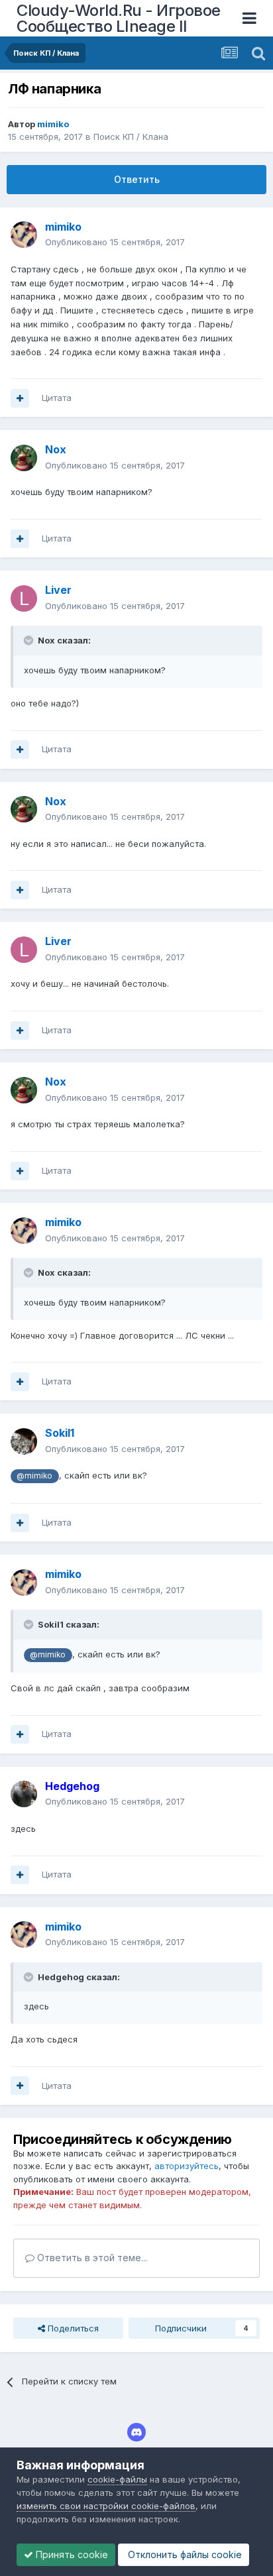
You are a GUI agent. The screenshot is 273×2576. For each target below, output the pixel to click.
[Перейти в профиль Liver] (24, 598)
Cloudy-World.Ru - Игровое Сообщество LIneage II (119, 18)
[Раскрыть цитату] (30, 640)
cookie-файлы (117, 2479)
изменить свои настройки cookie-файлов (106, 2506)
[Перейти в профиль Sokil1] (24, 1441)
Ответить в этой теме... (91, 2258)
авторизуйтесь (187, 2166)
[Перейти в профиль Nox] (24, 458)
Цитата (57, 398)
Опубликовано (115, 242)
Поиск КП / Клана (131, 137)
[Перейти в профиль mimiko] (24, 235)
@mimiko (34, 1476)
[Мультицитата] (20, 398)
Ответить (137, 179)
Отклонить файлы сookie (184, 2554)
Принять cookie (71, 2554)
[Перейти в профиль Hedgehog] (24, 1794)
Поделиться (72, 2328)
